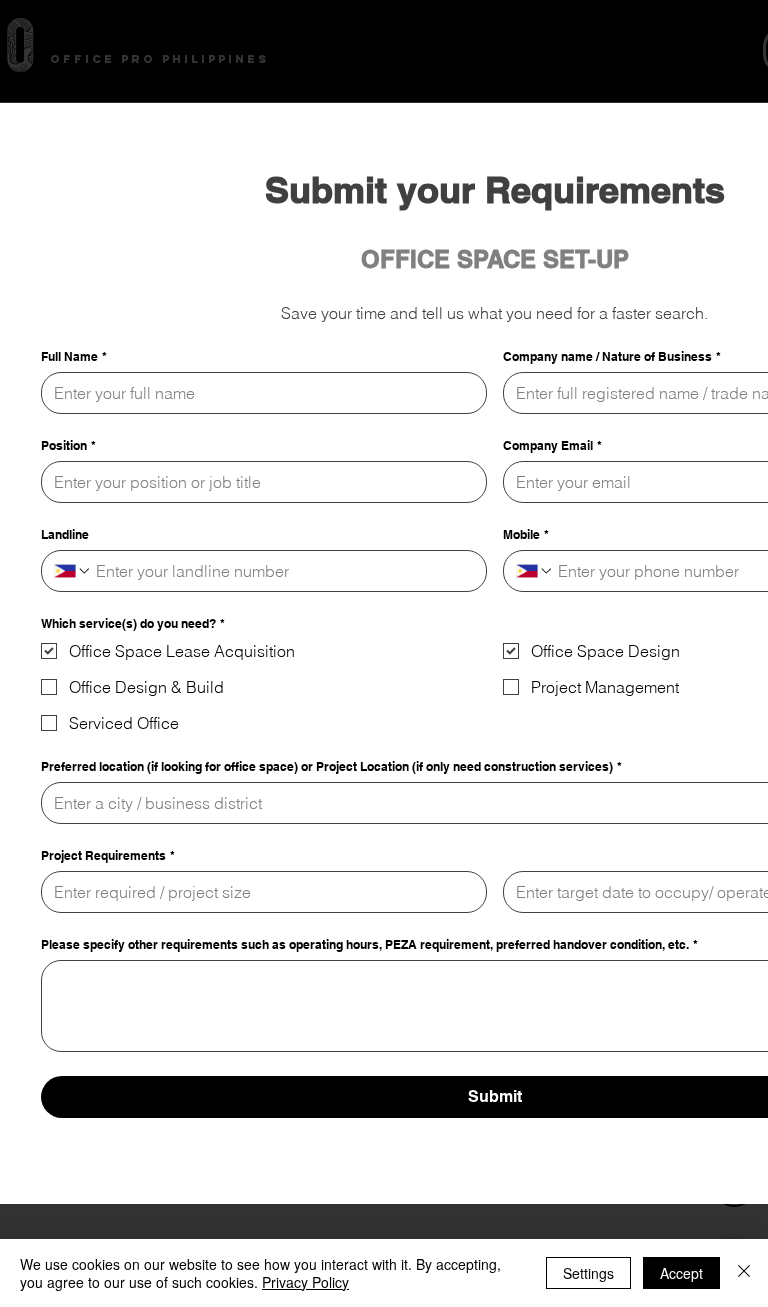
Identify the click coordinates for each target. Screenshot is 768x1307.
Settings (588, 1273)
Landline (65, 534)
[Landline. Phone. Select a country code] (73, 571)
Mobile (526, 534)
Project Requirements (108, 855)
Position (68, 445)
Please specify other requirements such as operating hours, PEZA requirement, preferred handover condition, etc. (369, 944)
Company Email (552, 445)
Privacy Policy (305, 1282)
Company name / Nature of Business (612, 356)
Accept (681, 1273)
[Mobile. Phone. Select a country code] (535, 571)
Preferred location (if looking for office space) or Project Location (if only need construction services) (331, 766)
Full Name (74, 356)
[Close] (744, 1273)
